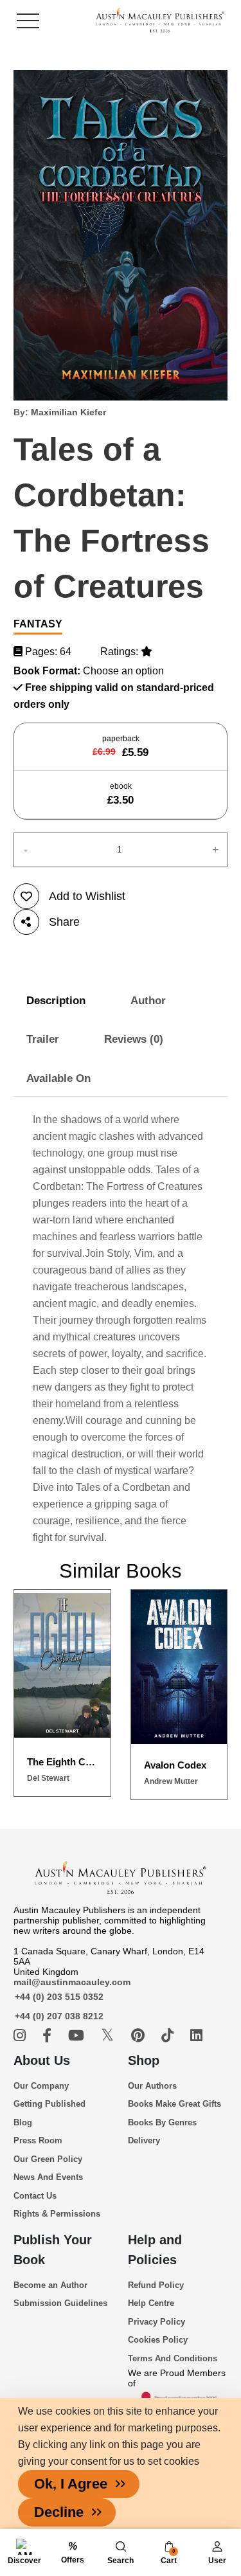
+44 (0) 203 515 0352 (59, 1997)
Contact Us (35, 2196)
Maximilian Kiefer (68, 412)
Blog (23, 2122)
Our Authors (152, 2086)
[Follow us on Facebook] (49, 2036)
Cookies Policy (158, 2340)
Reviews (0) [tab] (134, 1039)
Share (64, 922)
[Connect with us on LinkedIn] (196, 2036)
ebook (121, 794)
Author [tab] (148, 1001)
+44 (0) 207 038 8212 (59, 2016)
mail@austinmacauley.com (72, 1982)
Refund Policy (156, 2285)
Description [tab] (56, 1001)
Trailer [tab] (43, 1039)
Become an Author (50, 2285)
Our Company (41, 2086)
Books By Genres (162, 2122)
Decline (59, 2512)
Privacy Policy (156, 2322)
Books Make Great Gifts (174, 2104)
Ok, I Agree (71, 2484)
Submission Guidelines (60, 2303)
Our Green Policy (48, 2159)
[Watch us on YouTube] (78, 2036)
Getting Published (49, 2104)
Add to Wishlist (87, 896)
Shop (144, 2060)
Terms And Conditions (173, 2358)
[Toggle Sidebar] (28, 21)
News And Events (48, 2177)
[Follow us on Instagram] (22, 2036)
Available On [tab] (58, 1078)
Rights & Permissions (57, 2214)
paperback (121, 746)
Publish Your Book (53, 2250)
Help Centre (151, 2303)
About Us (42, 2060)
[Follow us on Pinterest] (140, 2036)
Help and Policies (155, 2250)
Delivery (144, 2140)
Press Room (38, 2140)
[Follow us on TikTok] (169, 2036)
